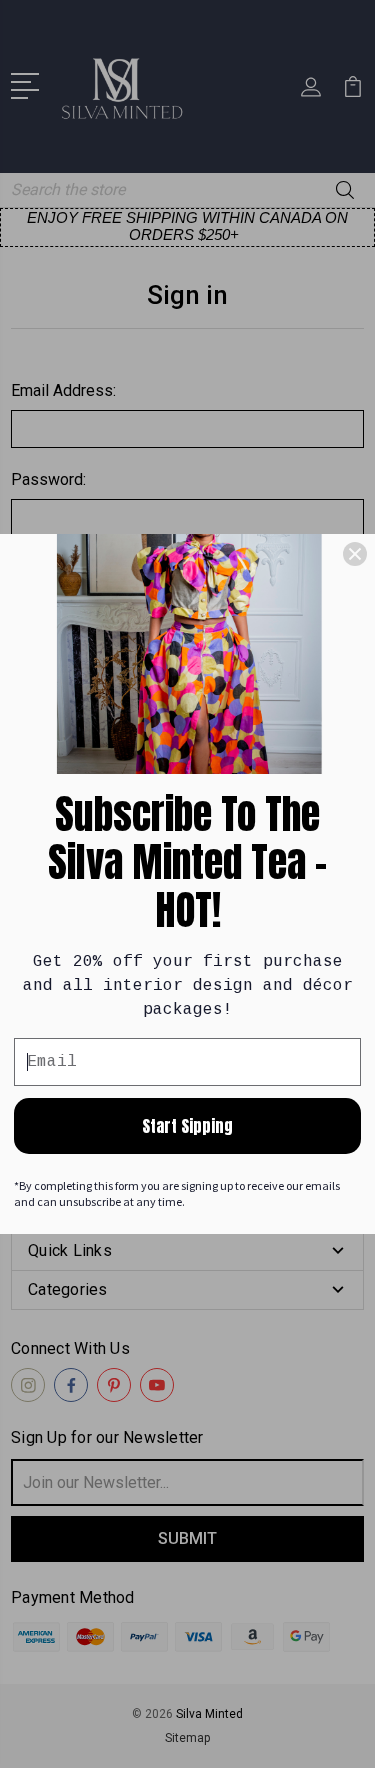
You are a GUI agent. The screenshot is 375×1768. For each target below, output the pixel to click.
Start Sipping (187, 1126)
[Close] (355, 554)
